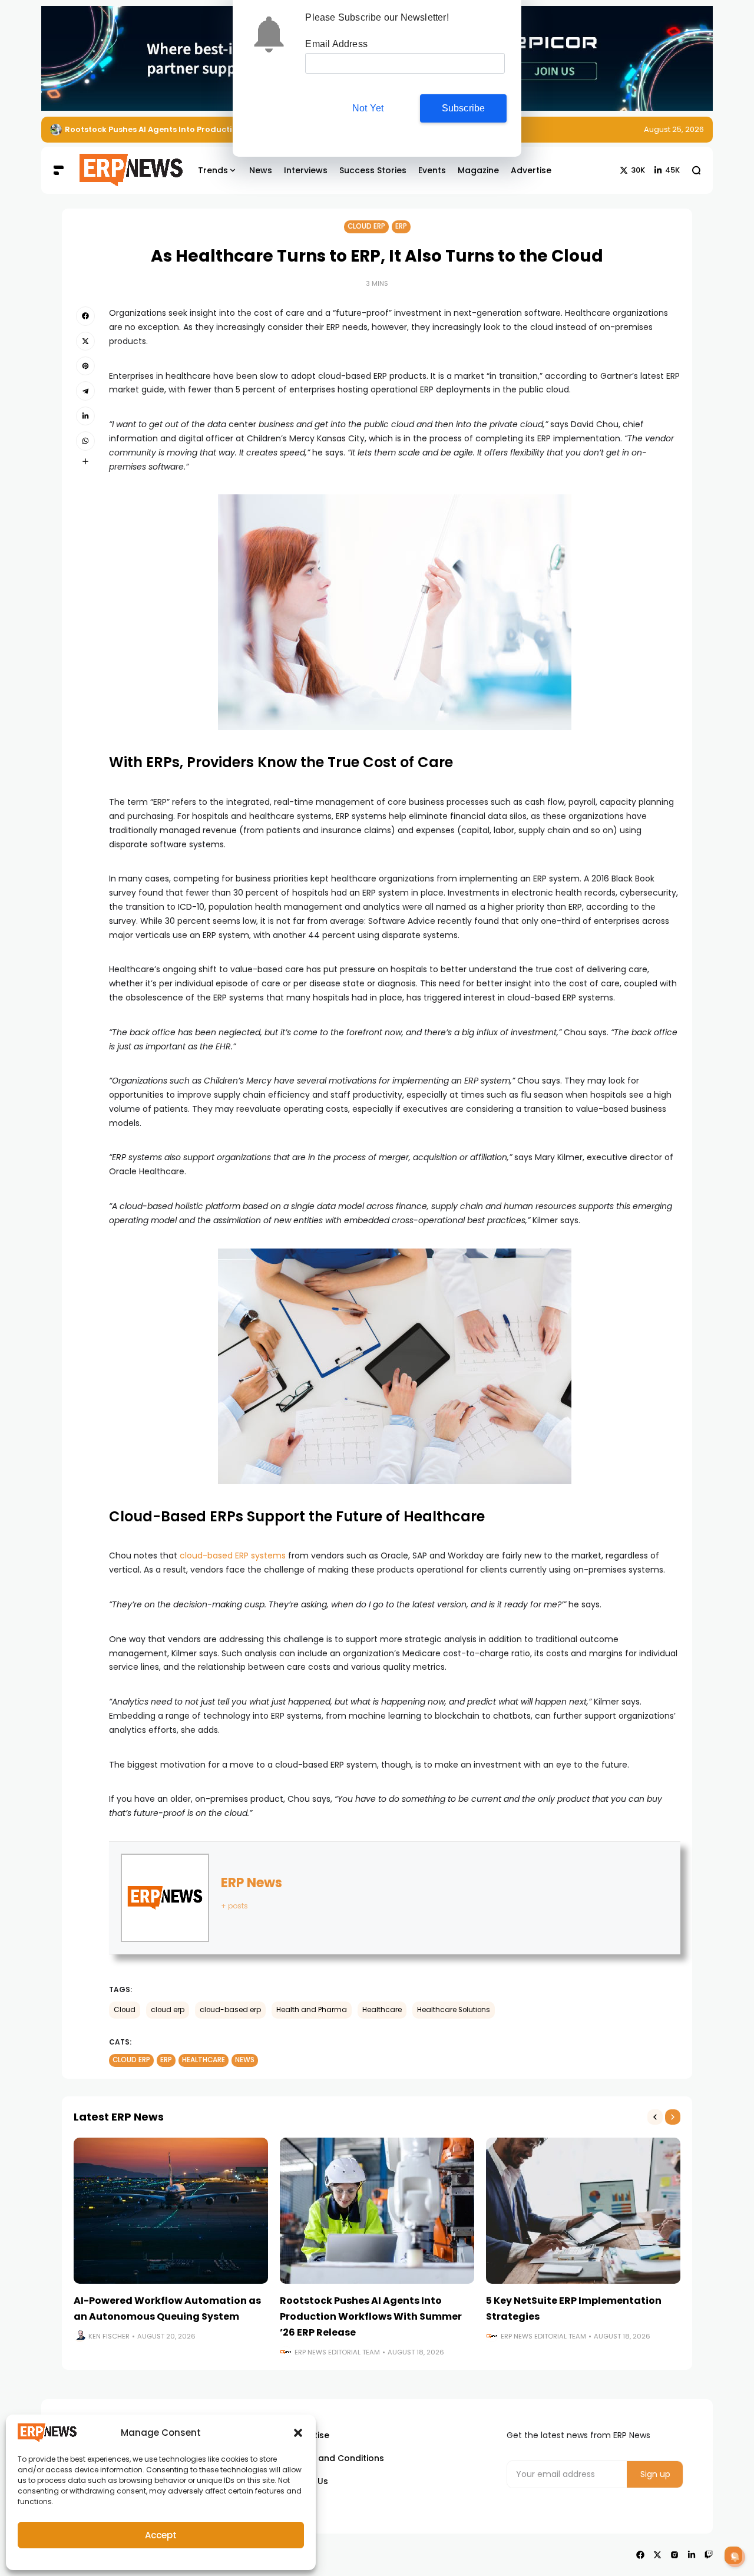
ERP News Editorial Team (337, 2352)
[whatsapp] (85, 441)
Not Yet (368, 108)
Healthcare (382, 2010)
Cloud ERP (366, 226)
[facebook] (85, 316)
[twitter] (85, 341)
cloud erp (168, 2010)
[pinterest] (85, 366)
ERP (401, 226)
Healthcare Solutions (454, 2010)
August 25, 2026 (674, 129)
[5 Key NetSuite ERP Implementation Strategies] (583, 2211)
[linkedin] (85, 416)
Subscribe (464, 108)
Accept (161, 2535)
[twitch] (709, 2555)
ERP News (252, 1883)
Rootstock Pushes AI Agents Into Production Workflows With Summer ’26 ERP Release (371, 2316)
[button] (298, 2433)
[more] (85, 461)
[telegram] (85, 391)
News (245, 2060)
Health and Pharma (312, 2010)
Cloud (125, 2010)
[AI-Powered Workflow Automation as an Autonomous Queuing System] (171, 2211)
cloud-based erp (230, 2010)
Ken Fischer (109, 2336)
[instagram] (674, 2555)
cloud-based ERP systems (233, 1555)
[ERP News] (123, 170)
